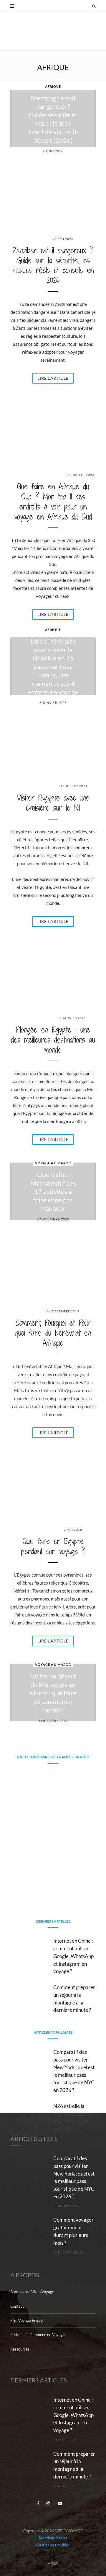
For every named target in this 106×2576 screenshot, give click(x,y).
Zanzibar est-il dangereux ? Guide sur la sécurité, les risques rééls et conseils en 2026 (53, 265)
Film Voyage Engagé (27, 2320)
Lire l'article (53, 378)
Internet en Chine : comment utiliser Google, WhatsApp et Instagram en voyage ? (73, 1956)
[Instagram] (49, 2503)
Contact (17, 2306)
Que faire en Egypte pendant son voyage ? (53, 1546)
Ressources (20, 2349)
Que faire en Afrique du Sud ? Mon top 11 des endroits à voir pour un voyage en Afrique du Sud (53, 501)
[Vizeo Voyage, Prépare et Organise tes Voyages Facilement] (53, 36)
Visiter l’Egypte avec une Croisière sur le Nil (53, 803)
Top (55, 2563)
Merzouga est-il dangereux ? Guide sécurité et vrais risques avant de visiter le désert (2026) (53, 119)
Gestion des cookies (53, 2545)
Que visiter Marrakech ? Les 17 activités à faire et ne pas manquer (53, 1191)
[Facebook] (39, 2503)
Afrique (53, 86)
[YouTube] (60, 2503)
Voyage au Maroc (53, 1163)
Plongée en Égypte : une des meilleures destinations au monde (53, 1040)
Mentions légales (53, 2538)
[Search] (94, 6)
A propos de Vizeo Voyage (32, 2292)
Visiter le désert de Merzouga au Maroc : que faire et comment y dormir (53, 1693)
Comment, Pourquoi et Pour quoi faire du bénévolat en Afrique (53, 1333)
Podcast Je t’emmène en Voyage (38, 2335)
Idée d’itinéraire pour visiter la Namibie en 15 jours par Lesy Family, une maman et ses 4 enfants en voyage (53, 667)
